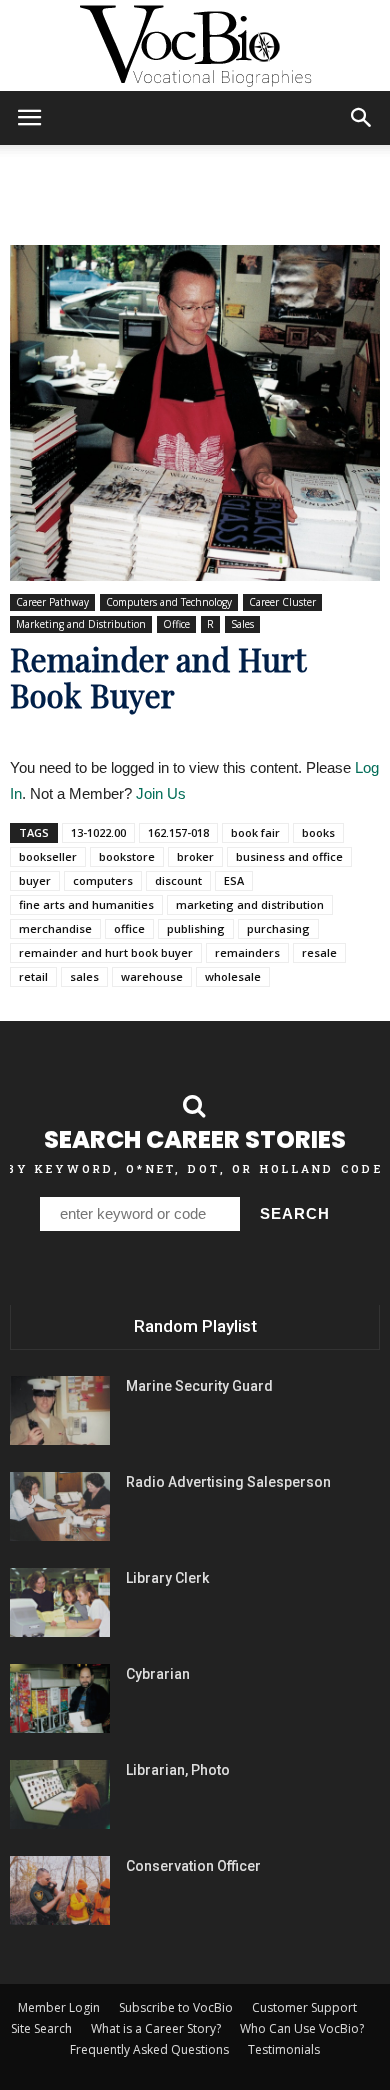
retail (33, 976)
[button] (362, 118)
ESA (234, 880)
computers (103, 880)
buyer (35, 880)
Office (176, 624)
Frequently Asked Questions (149, 2049)
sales (84, 976)
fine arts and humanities (86, 904)
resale (319, 952)
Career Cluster (282, 602)
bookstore (127, 856)
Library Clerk (167, 1578)
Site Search (41, 2028)
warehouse (152, 976)
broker (195, 856)
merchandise (55, 928)
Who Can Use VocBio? (302, 2028)
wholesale (233, 976)
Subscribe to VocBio (176, 2007)
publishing (196, 928)
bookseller (48, 856)
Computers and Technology (169, 602)
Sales (242, 624)
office (129, 928)
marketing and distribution (250, 904)
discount (178, 880)
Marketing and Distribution (81, 624)
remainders (247, 952)
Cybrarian (158, 1674)
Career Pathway (52, 602)
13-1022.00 (98, 832)
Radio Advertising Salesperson (228, 1482)
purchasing (278, 928)
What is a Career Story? (156, 2028)
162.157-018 (178, 832)
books (318, 832)
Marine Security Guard (199, 1386)
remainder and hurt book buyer (106, 952)
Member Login (59, 2007)
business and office (289, 856)
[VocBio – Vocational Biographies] (195, 46)
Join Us (161, 793)
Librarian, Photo (178, 1770)
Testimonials (284, 2049)
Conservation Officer (193, 1866)
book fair (255, 832)
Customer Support (304, 2007)
